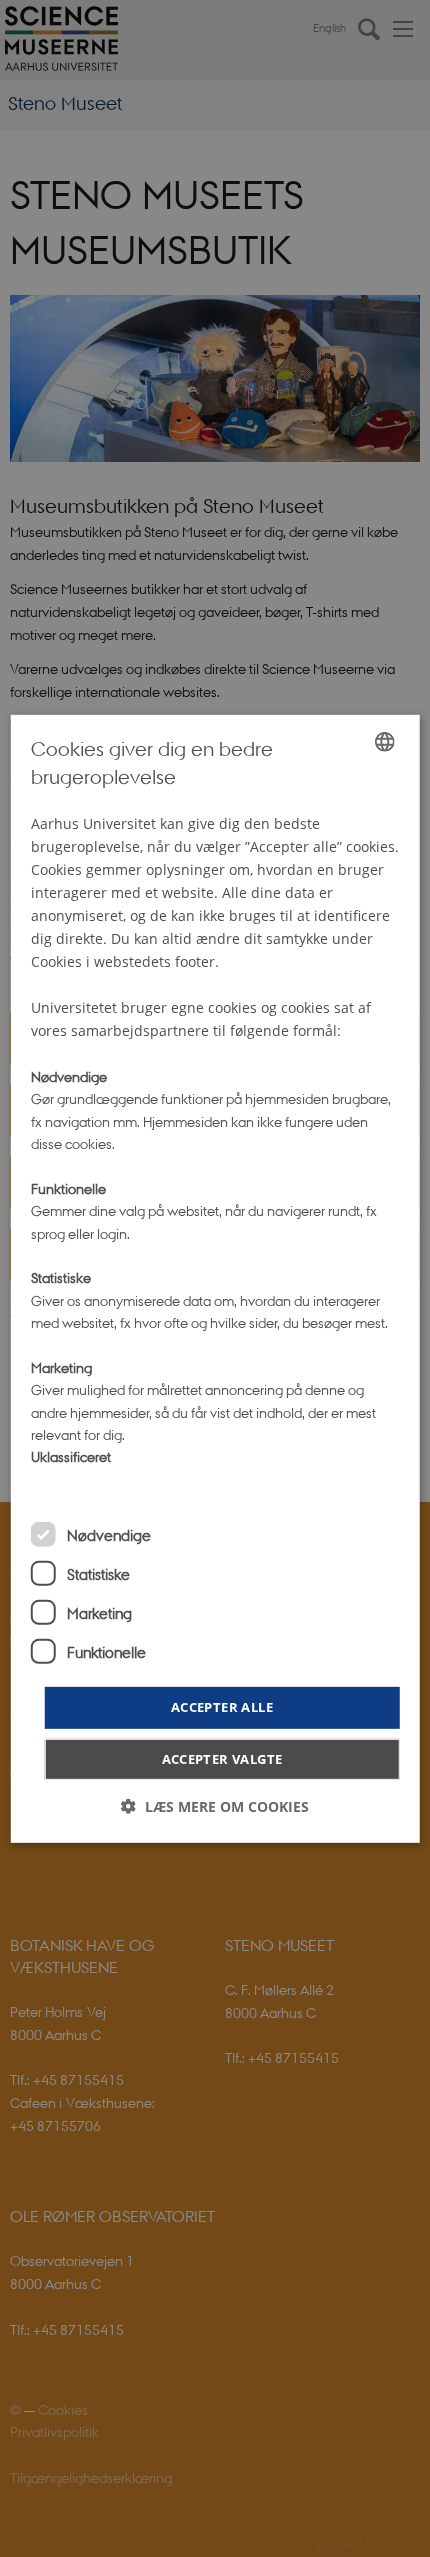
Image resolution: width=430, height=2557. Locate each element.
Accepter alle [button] (222, 1707)
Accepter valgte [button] (222, 1759)
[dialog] (215, 1278)
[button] (215, 1806)
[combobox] (384, 741)
